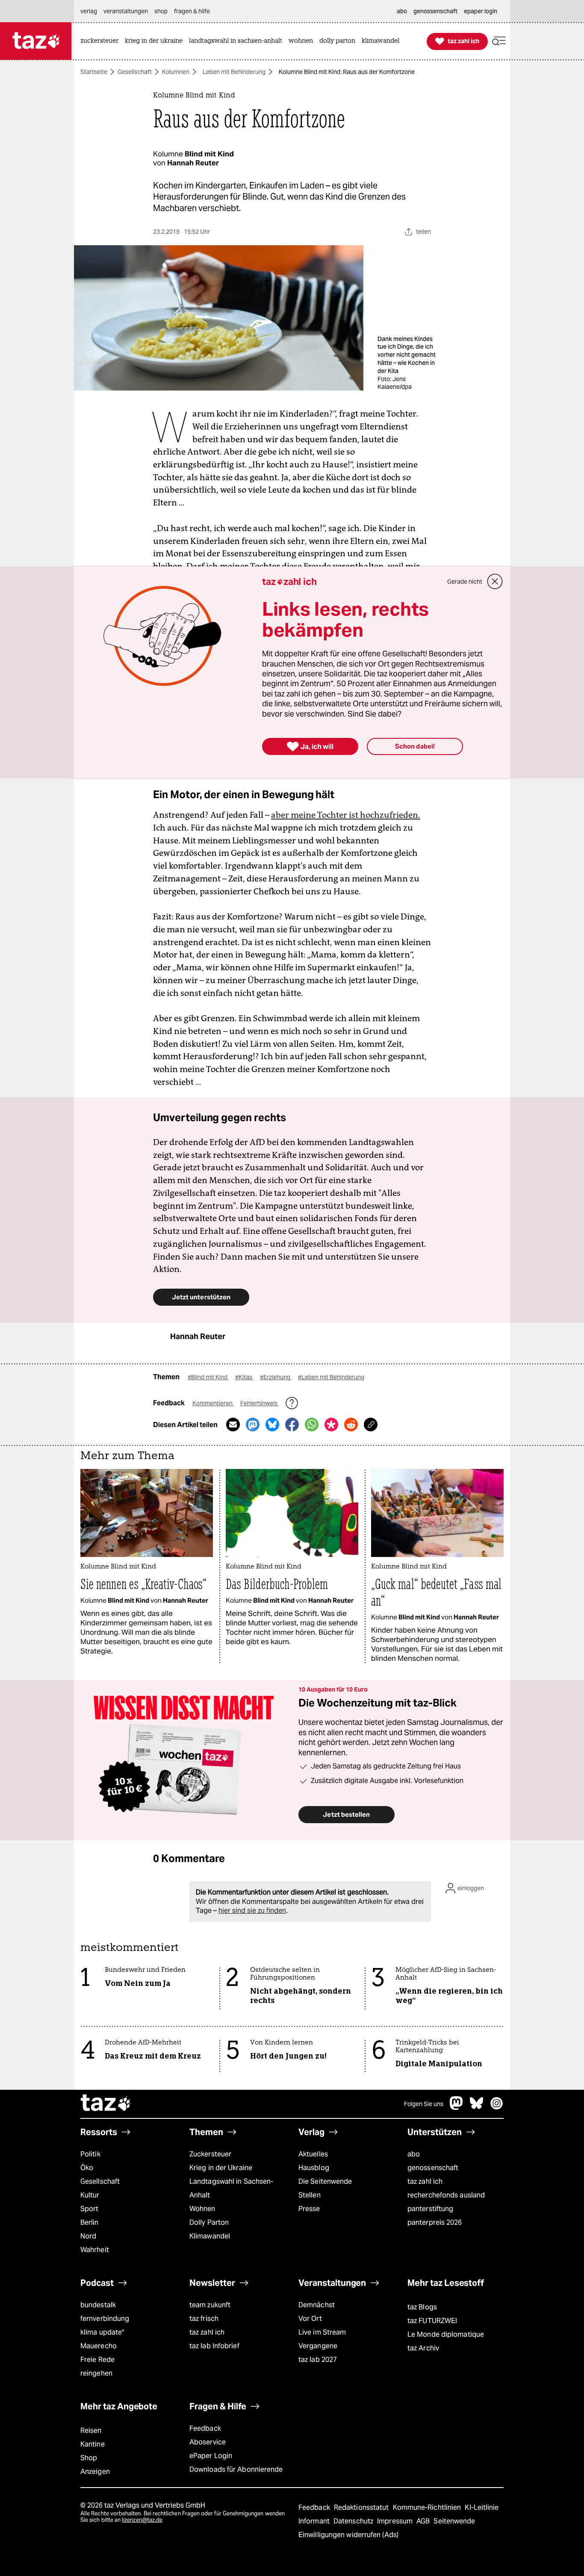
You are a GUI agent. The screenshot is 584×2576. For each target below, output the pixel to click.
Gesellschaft (135, 72)
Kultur (90, 2195)
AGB (424, 2521)
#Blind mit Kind (208, 1377)
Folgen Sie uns (424, 2104)
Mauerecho (99, 2346)
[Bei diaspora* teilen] (331, 1425)
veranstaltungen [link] (126, 11)
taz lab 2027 (318, 2360)
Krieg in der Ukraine (221, 2168)
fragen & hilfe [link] (192, 11)
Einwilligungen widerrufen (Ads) (348, 2535)
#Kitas (244, 1377)
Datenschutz (354, 2521)
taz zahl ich (425, 2181)
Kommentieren (213, 1403)
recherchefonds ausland (446, 2195)
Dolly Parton (209, 2222)
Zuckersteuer (210, 2154)
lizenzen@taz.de (142, 2520)
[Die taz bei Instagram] (497, 2108)
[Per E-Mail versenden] (233, 1425)
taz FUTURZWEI (432, 2321)
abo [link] (402, 11)
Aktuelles (313, 2154)
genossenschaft (433, 2168)
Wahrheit (95, 2250)
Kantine (93, 2444)
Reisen (91, 2431)
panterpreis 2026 (435, 2222)
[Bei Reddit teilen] (351, 1425)
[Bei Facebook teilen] (292, 1425)
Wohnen (202, 2209)
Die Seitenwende (325, 2181)
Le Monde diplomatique (446, 2334)
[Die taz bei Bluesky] (477, 2108)
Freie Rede (97, 2360)
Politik (90, 2154)
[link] (102, 41)
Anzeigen (95, 2472)
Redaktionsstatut (362, 2507)
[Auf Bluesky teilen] (272, 1425)
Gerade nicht (465, 582)
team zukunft (210, 2305)
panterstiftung (430, 2209)
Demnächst (317, 2305)
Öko (87, 2168)
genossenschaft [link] (435, 11)
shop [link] (161, 11)
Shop (89, 2458)
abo (414, 2154)
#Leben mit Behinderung (331, 1377)
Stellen (310, 2195)
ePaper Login (211, 2456)
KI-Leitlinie (482, 2507)
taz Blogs (422, 2307)
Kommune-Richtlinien (428, 2507)
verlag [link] (89, 11)
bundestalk (98, 2305)
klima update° (102, 2332)
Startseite (94, 72)
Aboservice (208, 2442)
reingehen (96, 2373)
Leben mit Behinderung (234, 72)
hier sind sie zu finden (252, 1911)
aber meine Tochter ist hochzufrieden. (346, 815)
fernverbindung (105, 2319)
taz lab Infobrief (214, 2346)
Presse (309, 2209)
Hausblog (314, 2168)
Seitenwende (454, 2521)
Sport (89, 2209)
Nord (88, 2236)
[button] (499, 41)
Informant (315, 2521)
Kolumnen (176, 72)
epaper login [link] (481, 11)
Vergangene (318, 2346)
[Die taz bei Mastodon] (457, 2108)
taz (106, 2104)
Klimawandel (210, 2236)
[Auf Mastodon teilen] (253, 1425)
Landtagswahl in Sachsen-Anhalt (231, 2188)
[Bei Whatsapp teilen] (312, 1425)
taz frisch (204, 2319)
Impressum (396, 2521)
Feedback (205, 2428)
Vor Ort (310, 2319)
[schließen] (495, 582)
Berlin (90, 2222)
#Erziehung (276, 1377)
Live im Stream (322, 2332)
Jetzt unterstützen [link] (201, 1297)
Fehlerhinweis (260, 1403)
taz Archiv (423, 2348)
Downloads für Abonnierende (236, 2469)
